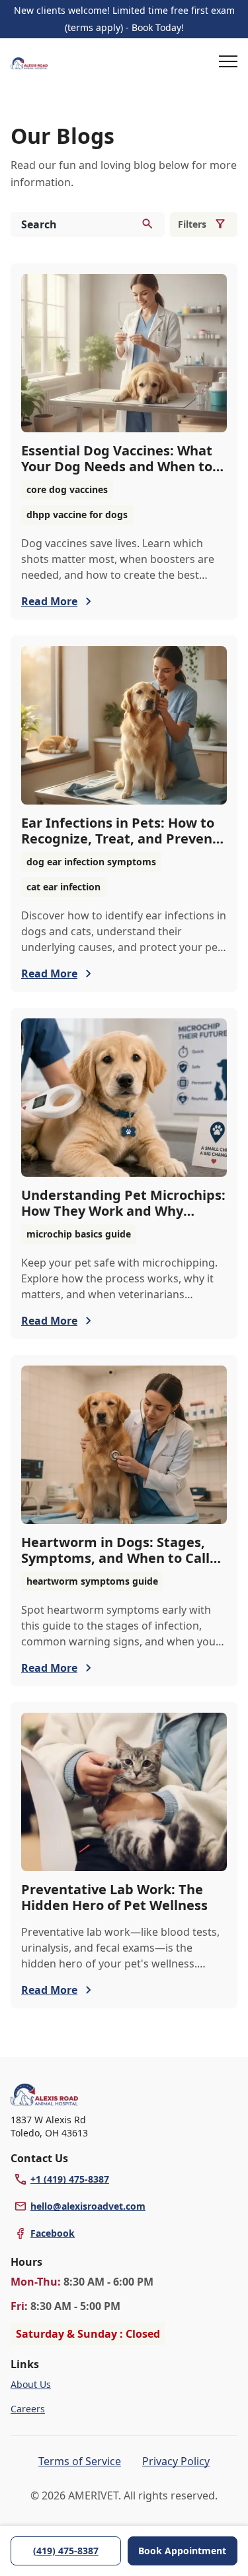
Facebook (53, 2233)
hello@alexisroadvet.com (88, 2206)
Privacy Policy (176, 2461)
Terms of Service (80, 2461)
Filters (192, 224)
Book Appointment (182, 2551)
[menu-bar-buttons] (228, 63)
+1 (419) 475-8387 (70, 2179)
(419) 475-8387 (66, 2551)
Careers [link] (28, 2409)
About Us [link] (31, 2384)
